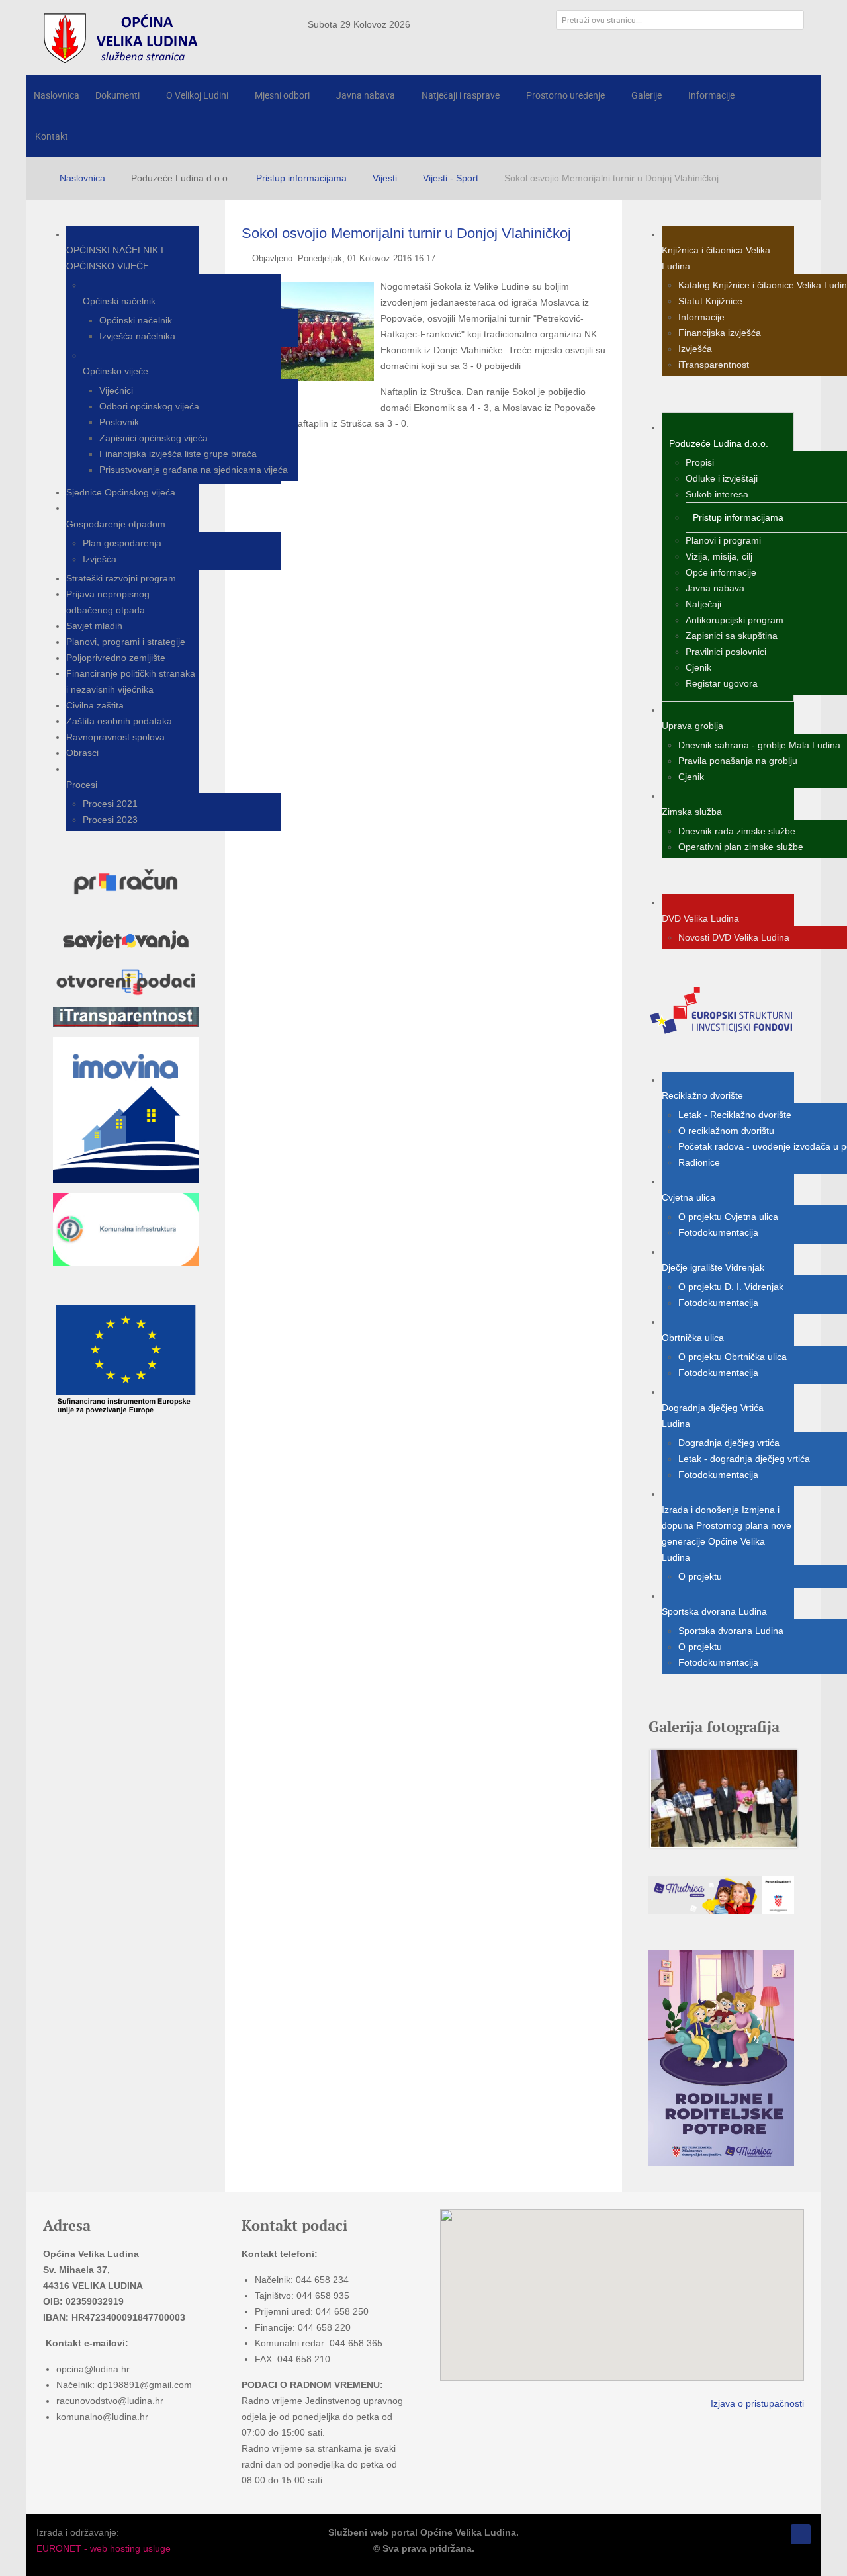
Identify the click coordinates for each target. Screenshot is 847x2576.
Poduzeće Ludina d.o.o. (719, 443)
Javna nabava (715, 588)
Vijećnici (116, 390)
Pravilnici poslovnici (726, 652)
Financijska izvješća (720, 333)
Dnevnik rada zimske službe (737, 831)
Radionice (699, 1162)
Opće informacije (721, 572)
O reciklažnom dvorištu (726, 1131)
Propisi (700, 462)
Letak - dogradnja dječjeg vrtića (744, 1459)
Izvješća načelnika (137, 336)
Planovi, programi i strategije (126, 642)
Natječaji (703, 604)
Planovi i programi (723, 540)
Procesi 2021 (110, 804)
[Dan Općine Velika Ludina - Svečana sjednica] (724, 1798)
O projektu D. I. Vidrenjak (731, 1287)
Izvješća (100, 559)
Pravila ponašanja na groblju (738, 761)
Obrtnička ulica (693, 1338)
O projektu (700, 1576)
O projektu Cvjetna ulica (728, 1217)
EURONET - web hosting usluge (104, 2548)
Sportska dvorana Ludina (714, 1611)
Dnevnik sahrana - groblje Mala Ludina (759, 745)
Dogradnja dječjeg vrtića (729, 1443)
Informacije (701, 317)
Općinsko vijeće (115, 371)
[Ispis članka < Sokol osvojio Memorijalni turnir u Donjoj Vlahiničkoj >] (602, 258)
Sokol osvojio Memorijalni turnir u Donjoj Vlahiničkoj (406, 233)
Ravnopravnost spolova (115, 737)
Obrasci (82, 753)
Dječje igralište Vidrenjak (713, 1267)
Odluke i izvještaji (722, 478)
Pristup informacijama (738, 517)
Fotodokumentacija (718, 1232)
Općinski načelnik (119, 301)
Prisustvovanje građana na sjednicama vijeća (194, 470)
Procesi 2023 (110, 820)
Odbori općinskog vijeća (149, 406)
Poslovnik (119, 422)
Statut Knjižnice (710, 301)
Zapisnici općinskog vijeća (154, 438)
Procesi (82, 785)
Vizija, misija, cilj (719, 556)
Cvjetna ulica (689, 1197)
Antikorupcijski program (735, 620)
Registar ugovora (722, 683)
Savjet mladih (94, 626)
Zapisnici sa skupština (732, 636)
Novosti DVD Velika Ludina (734, 937)
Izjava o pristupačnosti (757, 2403)
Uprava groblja (692, 726)
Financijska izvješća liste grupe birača (178, 454)
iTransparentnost (714, 365)
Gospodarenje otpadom (116, 524)
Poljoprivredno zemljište (116, 658)
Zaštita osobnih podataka (119, 721)
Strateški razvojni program (121, 578)
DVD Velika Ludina (700, 918)
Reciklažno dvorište (702, 1095)
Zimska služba (692, 812)
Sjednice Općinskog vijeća (121, 492)
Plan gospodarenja (122, 543)
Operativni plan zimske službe (741, 847)
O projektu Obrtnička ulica (733, 1357)
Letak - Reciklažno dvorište (735, 1115)
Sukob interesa (717, 494)
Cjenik (698, 667)
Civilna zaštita (95, 705)
